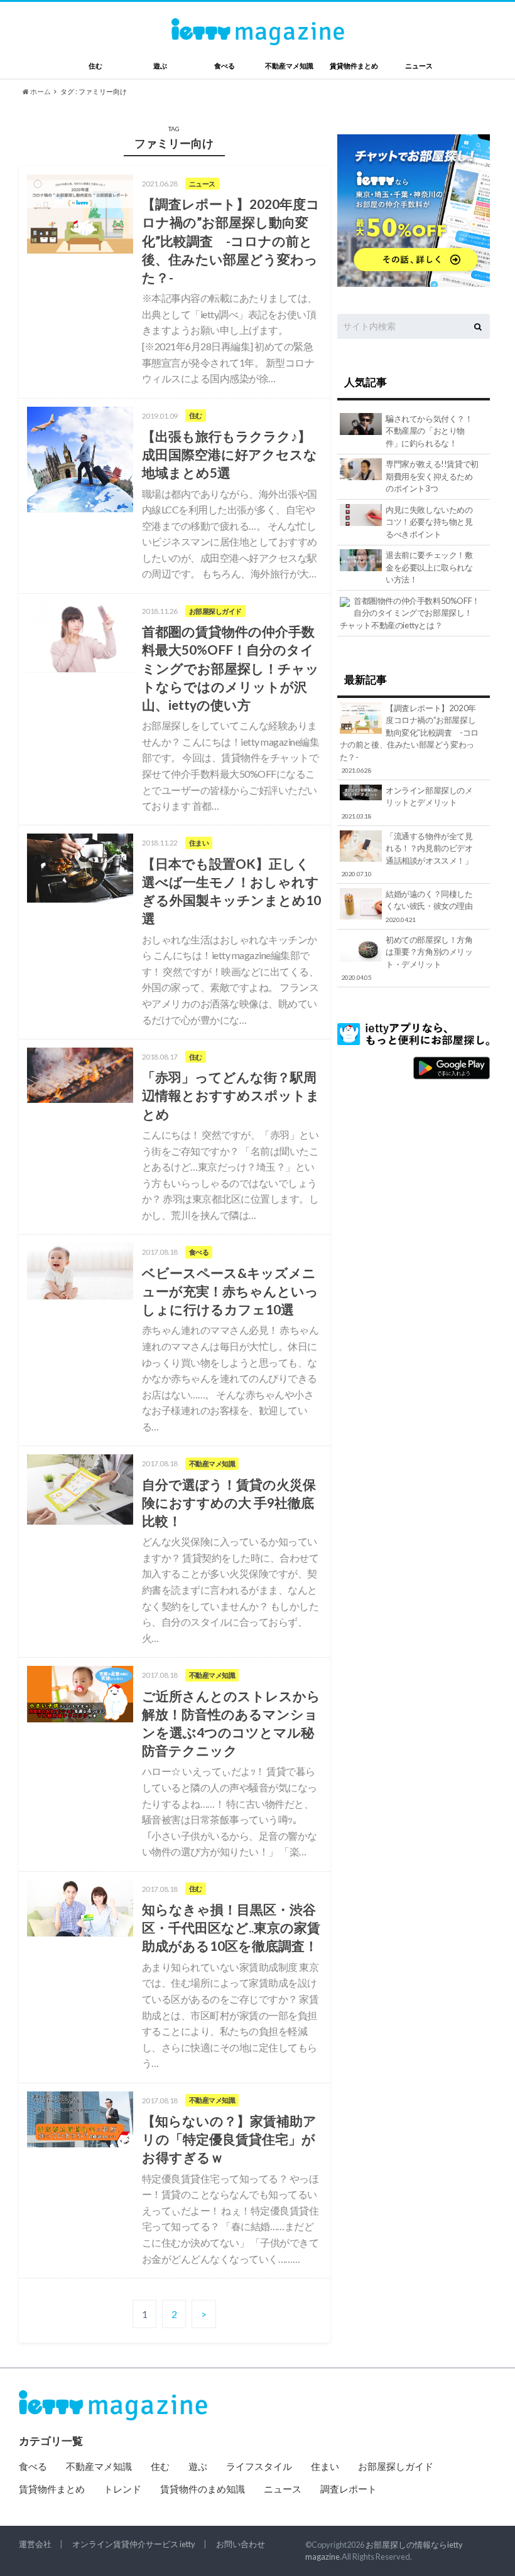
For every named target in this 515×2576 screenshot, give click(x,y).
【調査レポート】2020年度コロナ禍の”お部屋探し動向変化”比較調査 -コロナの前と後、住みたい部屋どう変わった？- (409, 739)
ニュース (419, 66)
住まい (325, 2466)
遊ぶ (160, 66)
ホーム (40, 91)
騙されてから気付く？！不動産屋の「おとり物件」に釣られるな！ (429, 431)
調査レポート (349, 2489)
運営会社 (35, 2544)
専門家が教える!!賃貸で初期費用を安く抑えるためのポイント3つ (432, 476)
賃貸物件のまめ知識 (203, 2489)
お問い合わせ (241, 2544)
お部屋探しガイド (396, 2466)
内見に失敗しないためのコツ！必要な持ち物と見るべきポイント (429, 522)
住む (95, 66)
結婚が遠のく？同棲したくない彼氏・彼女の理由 (429, 906)
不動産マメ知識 (289, 66)
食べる (225, 66)
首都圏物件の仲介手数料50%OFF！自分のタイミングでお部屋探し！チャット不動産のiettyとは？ (410, 613)
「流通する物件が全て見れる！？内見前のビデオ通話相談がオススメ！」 (407, 855)
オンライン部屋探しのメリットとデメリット (407, 802)
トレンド (122, 2489)
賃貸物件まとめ (354, 66)
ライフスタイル (259, 2466)
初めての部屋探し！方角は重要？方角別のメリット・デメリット (407, 958)
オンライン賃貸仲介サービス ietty (134, 2544)
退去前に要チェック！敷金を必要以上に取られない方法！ (429, 567)
